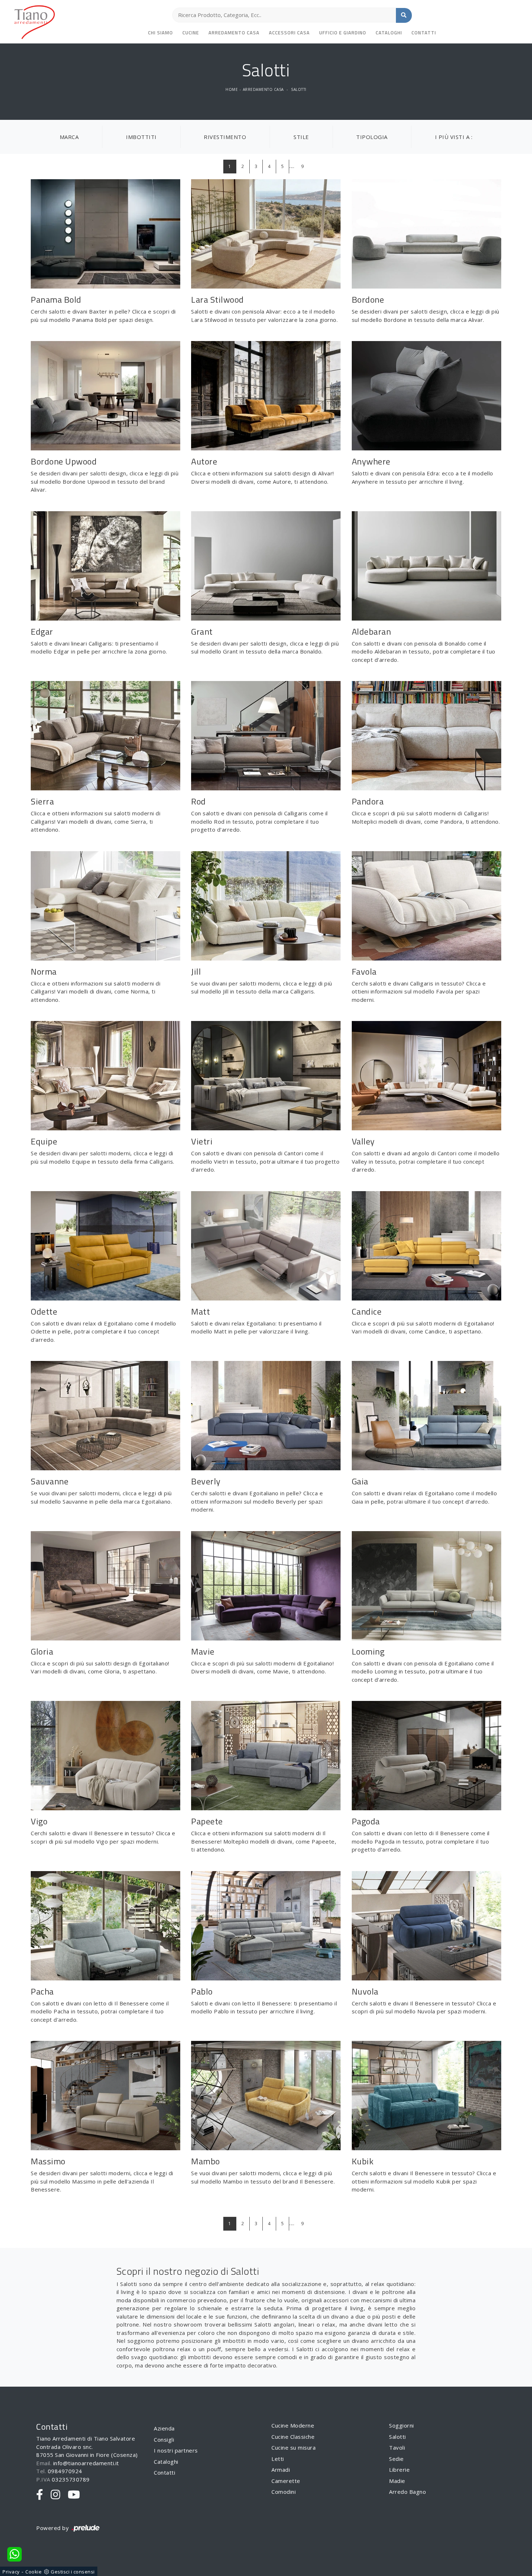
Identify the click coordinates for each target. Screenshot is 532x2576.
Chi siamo (161, 33)
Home (232, 89)
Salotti (299, 89)
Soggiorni (402, 2425)
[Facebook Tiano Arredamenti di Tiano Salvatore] (40, 2495)
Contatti (424, 33)
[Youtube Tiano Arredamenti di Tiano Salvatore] (74, 2495)
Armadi (281, 2470)
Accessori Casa (289, 33)
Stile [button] (301, 137)
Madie (397, 2481)
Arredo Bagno (408, 2492)
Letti (278, 2459)
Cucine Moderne (293, 2425)
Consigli (164, 2440)
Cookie (33, 2572)
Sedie (396, 2459)
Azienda (164, 2428)
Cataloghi (389, 33)
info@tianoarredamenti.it (86, 2463)
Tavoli (397, 2447)
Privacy (11, 2572)
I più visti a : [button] (454, 137)
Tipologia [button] (372, 137)
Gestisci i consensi (73, 2572)
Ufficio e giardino (343, 33)
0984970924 (65, 2471)
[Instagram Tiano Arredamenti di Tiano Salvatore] (56, 2495)
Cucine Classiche (293, 2437)
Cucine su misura (294, 2447)
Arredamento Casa (234, 33)
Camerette (286, 2481)
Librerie (399, 2470)
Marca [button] (69, 137)
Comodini (284, 2492)
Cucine (191, 33)
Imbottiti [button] (141, 137)
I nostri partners (176, 2450)
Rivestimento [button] (225, 137)
